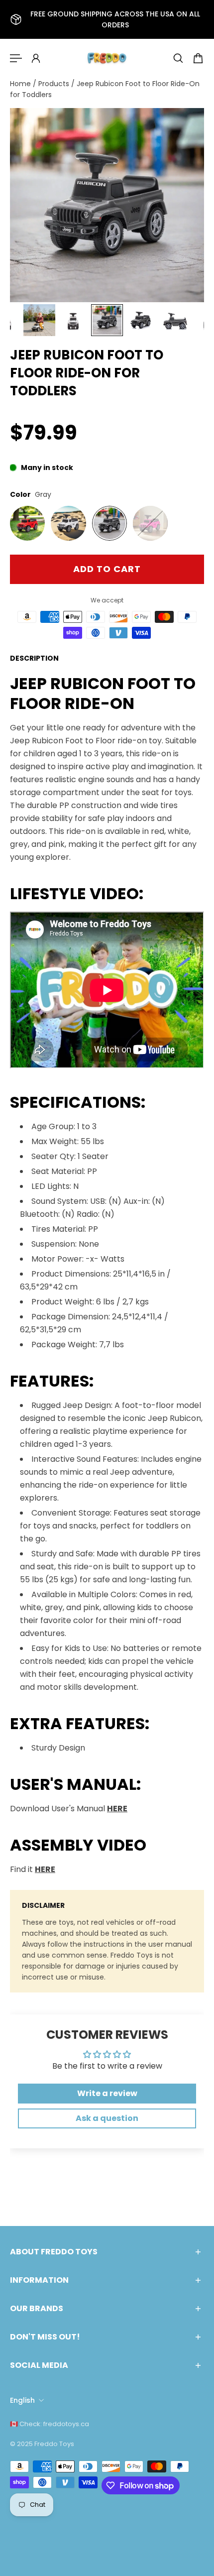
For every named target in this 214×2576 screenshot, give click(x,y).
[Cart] (198, 58)
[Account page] (36, 58)
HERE (117, 1809)
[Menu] (16, 58)
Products (55, 84)
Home (21, 84)
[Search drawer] (178, 58)
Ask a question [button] (107, 2118)
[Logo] (107, 58)
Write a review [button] (107, 2093)
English (22, 2400)
